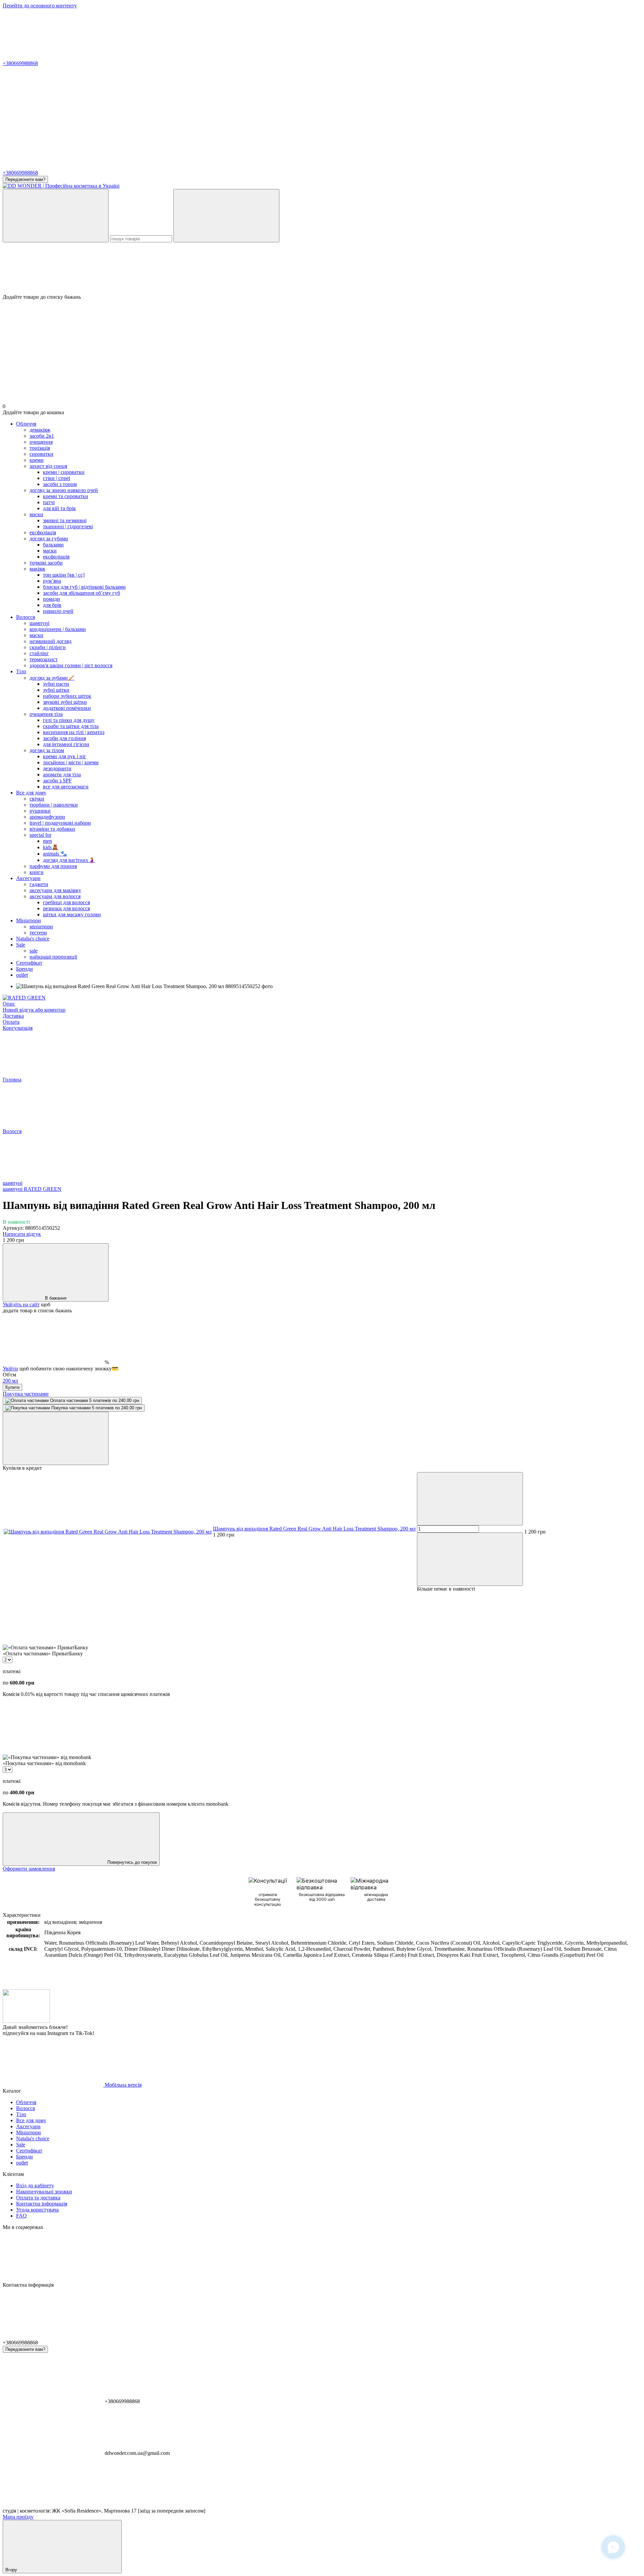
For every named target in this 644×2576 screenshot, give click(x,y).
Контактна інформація (42, 2204)
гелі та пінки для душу (69, 720)
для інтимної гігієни (66, 744)
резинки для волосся (66, 908)
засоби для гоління (64, 738)
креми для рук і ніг (65, 756)
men (47, 841)
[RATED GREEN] (24, 998)
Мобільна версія (122, 2085)
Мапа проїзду (18, 2517)
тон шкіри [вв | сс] (64, 575)
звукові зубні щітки (65, 702)
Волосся (25, 617)
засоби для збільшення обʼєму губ (82, 593)
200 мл (10, 1381)
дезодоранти (57, 768)
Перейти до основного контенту (40, 6)
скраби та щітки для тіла (71, 726)
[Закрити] (56, 1438)
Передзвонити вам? (25, 179)
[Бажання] (322, 268)
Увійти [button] (10, 1369)
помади (51, 599)
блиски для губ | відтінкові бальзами (84, 587)
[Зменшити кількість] (470, 1499)
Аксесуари (28, 878)
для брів (52, 605)
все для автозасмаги (66, 787)
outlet (22, 975)
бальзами (53, 545)
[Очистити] (226, 216)
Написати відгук (22, 1234)
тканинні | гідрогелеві (68, 526)
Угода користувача (37, 2210)
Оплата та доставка (38, 2198)
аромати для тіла (62, 774)
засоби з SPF (57, 781)
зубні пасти (56, 684)
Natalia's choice (33, 939)
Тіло (21, 671)
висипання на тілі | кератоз (74, 732)
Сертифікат (29, 963)
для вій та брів (59, 508)
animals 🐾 (55, 854)
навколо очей (58, 611)
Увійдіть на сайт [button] (21, 1304)
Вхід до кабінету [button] (35, 2185)
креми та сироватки (66, 496)
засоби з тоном (60, 484)
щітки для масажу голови (72, 914)
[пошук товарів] (56, 216)
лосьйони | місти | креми (71, 762)
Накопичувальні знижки (44, 2192)
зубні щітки (56, 690)
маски (50, 551)
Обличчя (26, 424)
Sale (21, 945)
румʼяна (52, 581)
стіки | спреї (57, 478)
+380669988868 (20, 63)
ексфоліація (56, 557)
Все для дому (31, 793)
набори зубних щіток (67, 696)
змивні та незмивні (65, 520)
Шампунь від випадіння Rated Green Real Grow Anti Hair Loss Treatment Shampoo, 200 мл (314, 1529)
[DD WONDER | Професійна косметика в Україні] (26, 2021)
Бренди (24, 969)
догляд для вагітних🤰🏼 (69, 860)
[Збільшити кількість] (470, 1559)
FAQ (21, 2216)
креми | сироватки (64, 472)
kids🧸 (51, 847)
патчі (49, 502)
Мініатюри (29, 920)
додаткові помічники (67, 708)
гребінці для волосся (66, 902)
